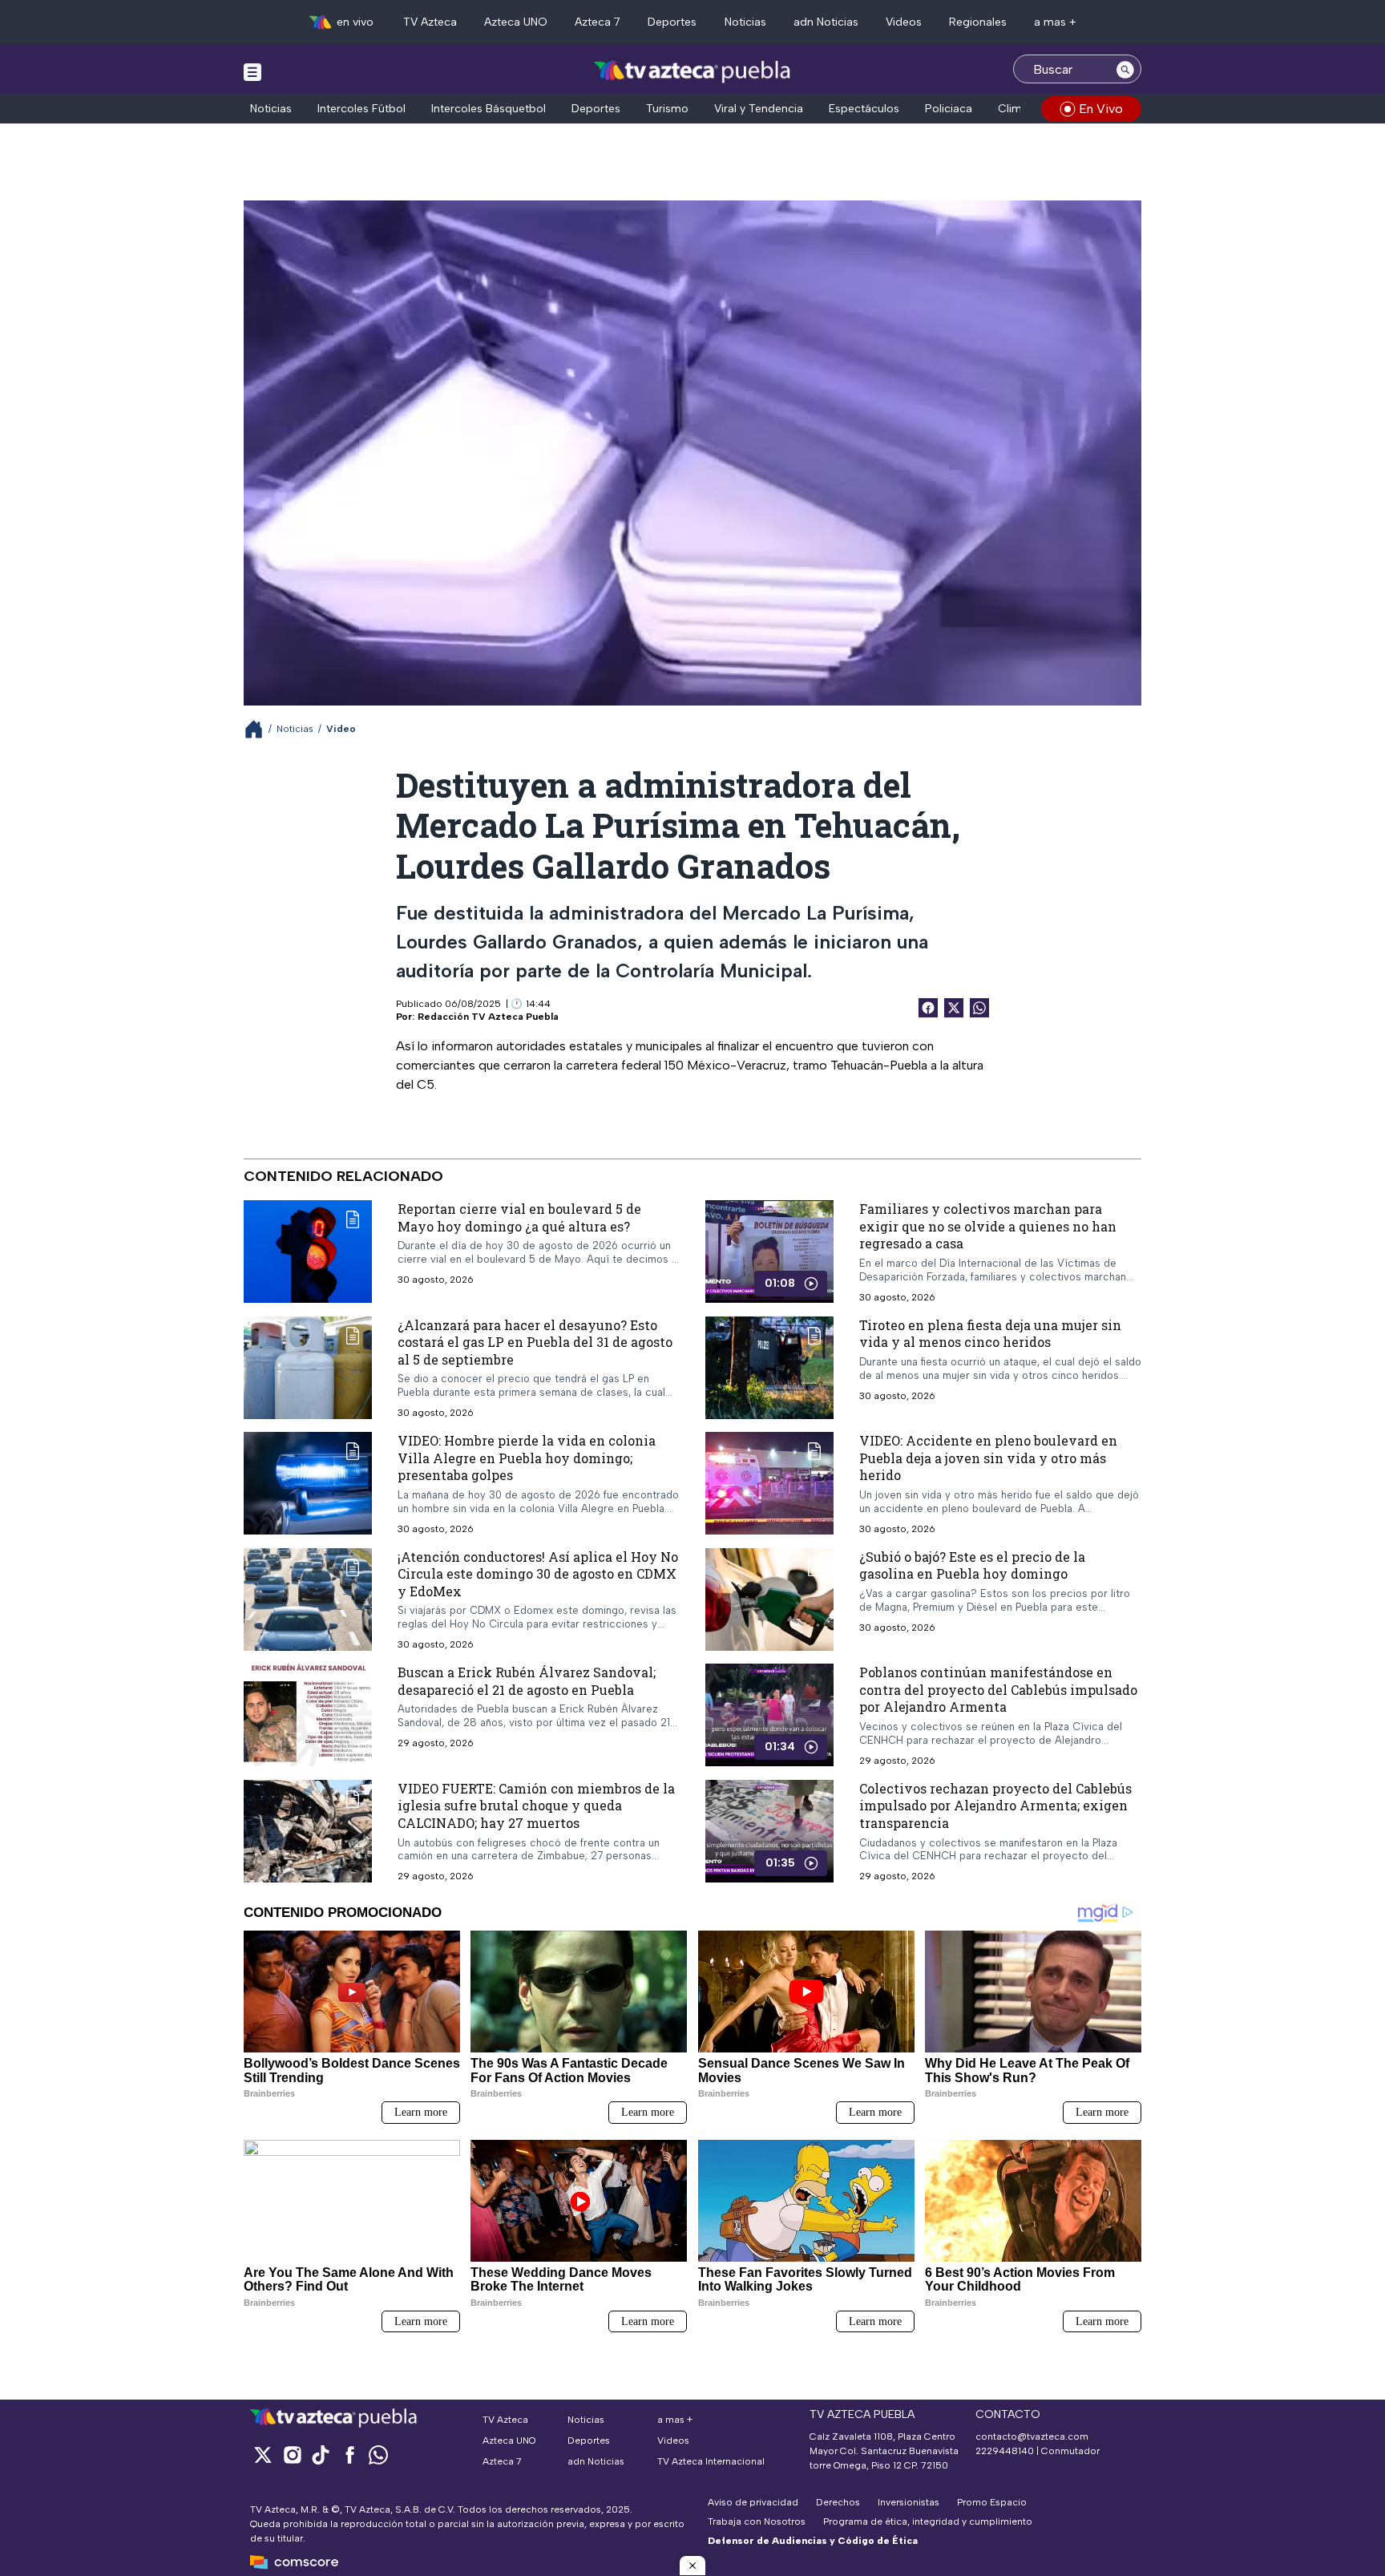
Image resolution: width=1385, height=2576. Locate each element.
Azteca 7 (598, 22)
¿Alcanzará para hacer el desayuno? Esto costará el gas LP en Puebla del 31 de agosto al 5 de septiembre (535, 1342)
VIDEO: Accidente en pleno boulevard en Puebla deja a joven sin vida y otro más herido (988, 1458)
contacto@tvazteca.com (1032, 2436)
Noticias (745, 22)
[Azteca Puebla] (692, 71)
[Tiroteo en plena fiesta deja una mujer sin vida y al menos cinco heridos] (769, 1368)
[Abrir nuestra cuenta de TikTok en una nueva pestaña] (321, 2455)
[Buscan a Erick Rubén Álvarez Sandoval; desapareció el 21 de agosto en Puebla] (308, 1715)
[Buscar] (1125, 69)
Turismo (667, 109)
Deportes (672, 22)
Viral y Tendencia (759, 109)
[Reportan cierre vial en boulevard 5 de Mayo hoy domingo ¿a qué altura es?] (308, 1252)
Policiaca (949, 109)
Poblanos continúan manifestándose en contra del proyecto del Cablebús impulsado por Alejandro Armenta (998, 1689)
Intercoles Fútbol (361, 109)
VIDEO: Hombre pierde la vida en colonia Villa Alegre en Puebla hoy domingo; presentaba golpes (527, 1458)
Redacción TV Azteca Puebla (488, 1017)
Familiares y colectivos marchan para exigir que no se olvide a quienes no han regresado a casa (988, 1226)
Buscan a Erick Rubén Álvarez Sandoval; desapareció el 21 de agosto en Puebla (527, 1681)
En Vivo (1101, 109)
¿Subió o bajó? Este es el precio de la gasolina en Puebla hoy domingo (972, 1565)
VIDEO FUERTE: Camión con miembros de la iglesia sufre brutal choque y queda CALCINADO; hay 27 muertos (536, 1806)
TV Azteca (430, 22)
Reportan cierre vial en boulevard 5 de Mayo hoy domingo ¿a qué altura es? (519, 1217)
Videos (904, 22)
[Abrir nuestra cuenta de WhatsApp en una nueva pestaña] (378, 2455)
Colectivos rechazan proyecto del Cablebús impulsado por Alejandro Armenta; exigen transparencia (995, 1806)
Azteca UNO (516, 22)
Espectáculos (864, 109)
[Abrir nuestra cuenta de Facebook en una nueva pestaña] (349, 2455)
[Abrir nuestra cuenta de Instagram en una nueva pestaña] (292, 2455)
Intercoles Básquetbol (489, 109)
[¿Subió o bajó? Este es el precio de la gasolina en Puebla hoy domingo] (769, 1599)
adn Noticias (826, 22)
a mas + (1055, 22)
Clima (1013, 109)
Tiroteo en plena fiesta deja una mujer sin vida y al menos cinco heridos (990, 1334)
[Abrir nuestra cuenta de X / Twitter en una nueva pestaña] (263, 2455)
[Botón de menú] (252, 71)
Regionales (978, 22)
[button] (692, 2566)
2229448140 (1005, 2451)
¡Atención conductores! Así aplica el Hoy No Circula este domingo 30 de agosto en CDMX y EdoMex (538, 1574)
